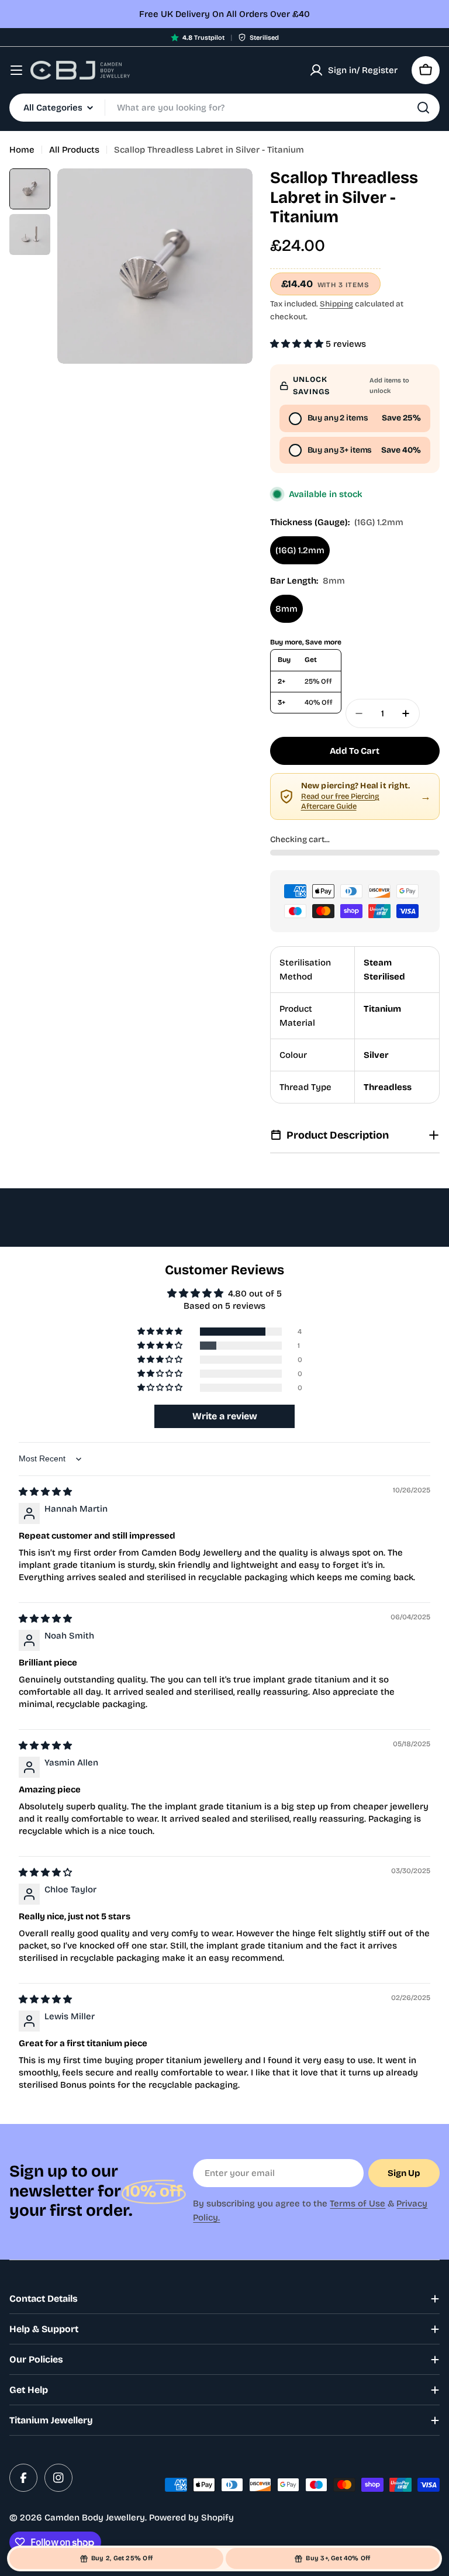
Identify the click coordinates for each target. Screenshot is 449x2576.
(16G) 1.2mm (300, 550)
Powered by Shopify (191, 2518)
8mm (286, 609)
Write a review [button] (225, 1416)
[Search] (423, 108)
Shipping (336, 304)
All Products (74, 150)
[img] (45, 1492)
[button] (298, 344)
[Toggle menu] (16, 70)
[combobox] (224, 108)
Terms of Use (358, 2203)
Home (22, 150)
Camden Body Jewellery (95, 2518)
